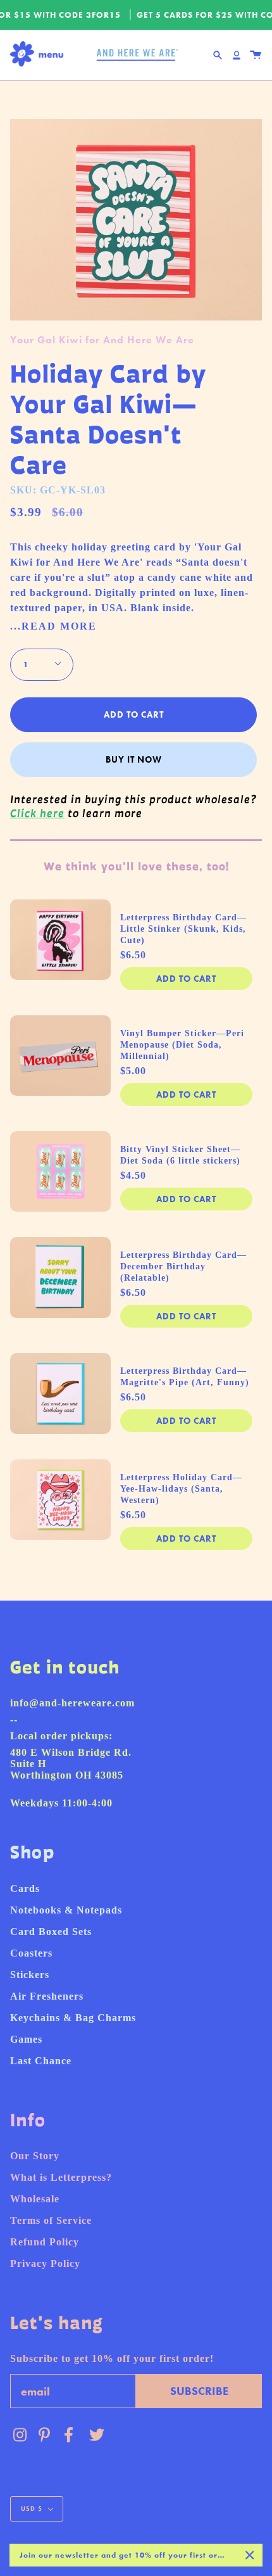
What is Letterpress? (61, 2177)
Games (26, 2039)
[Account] (237, 55)
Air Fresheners (47, 1996)
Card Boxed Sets (51, 1932)
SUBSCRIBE (199, 2391)
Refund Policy (45, 2242)
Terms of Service (51, 2220)
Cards (25, 1888)
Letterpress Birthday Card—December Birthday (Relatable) (183, 1266)
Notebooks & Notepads (66, 1910)
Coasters (31, 1953)
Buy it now (134, 759)
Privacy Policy (45, 2263)
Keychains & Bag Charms (73, 2018)
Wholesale (35, 2199)
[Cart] (256, 55)
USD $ (32, 2509)
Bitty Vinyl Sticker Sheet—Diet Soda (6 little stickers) (180, 1155)
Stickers (30, 1975)
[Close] (250, 2555)
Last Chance (41, 2061)
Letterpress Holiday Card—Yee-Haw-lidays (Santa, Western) (181, 1489)
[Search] (218, 55)
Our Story (35, 2156)
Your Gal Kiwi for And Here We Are (102, 340)
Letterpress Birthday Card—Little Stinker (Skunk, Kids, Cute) (183, 929)
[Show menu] (40, 55)
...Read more (53, 626)
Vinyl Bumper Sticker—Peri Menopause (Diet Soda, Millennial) (182, 1045)
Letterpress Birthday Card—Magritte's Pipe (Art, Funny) (185, 1377)
